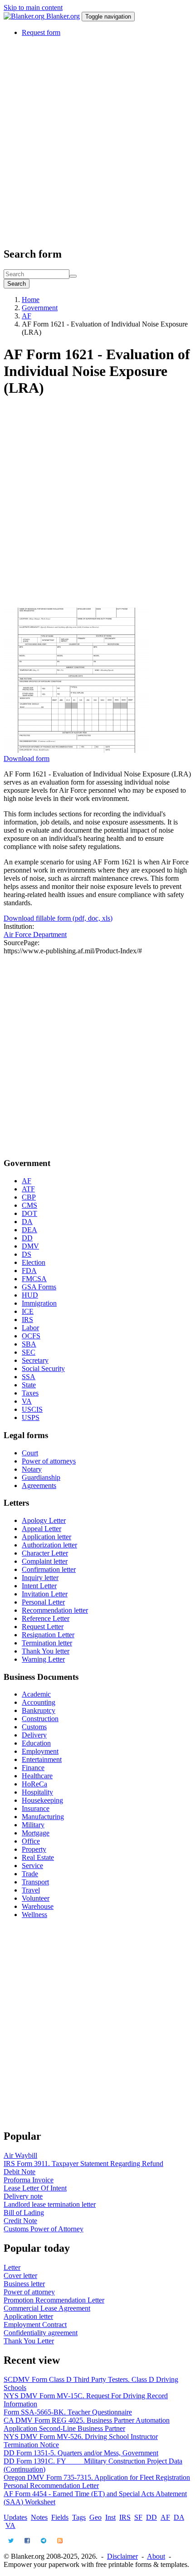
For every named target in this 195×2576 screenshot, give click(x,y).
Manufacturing (43, 1817)
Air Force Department (35, 934)
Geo (95, 2517)
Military (33, 1825)
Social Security (43, 1368)
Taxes (30, 1393)
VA (27, 1401)
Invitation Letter (45, 1594)
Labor (30, 1328)
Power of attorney (29, 2292)
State (29, 1385)
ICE (28, 1311)
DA (27, 1222)
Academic (36, 1694)
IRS (27, 1320)
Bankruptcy (39, 1710)
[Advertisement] (97, 141)
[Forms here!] (25, 16)
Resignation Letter (48, 1635)
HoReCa (34, 1784)
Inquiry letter (40, 1578)
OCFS (31, 1336)
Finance (33, 1768)
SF (138, 2517)
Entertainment (42, 1759)
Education (36, 1743)
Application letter (46, 1537)
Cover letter (20, 2276)
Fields (60, 2517)
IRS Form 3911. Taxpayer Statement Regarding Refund (83, 2164)
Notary (32, 1469)
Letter (12, 2267)
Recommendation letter (55, 1610)
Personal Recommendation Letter (51, 2486)
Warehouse (38, 1906)
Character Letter (45, 1553)
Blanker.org (63, 16)
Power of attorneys (49, 1461)
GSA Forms (39, 1287)
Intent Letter (39, 1586)
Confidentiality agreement (41, 2333)
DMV (30, 1246)
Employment (40, 1751)
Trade (30, 1874)
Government (40, 308)
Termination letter (47, 1643)
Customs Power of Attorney (44, 2229)
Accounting (39, 1702)
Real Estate (38, 1857)
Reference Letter (46, 1618)
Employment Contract (35, 2325)
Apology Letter (44, 1520)
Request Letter (43, 1627)
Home (31, 300)
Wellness (34, 1915)
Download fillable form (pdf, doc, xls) (58, 918)
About (156, 2556)
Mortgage (36, 1833)
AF (27, 316)
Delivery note (23, 2196)
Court (30, 1453)
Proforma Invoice (29, 2180)
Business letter (24, 2284)
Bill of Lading (24, 2213)
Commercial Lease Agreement (47, 2308)
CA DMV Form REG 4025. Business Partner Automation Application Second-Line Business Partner (87, 2424)
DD (27, 1238)
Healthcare (37, 1776)
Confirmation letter (49, 1569)
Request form (41, 32)
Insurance (36, 1808)
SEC (29, 1352)
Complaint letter (45, 1561)
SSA (29, 1377)
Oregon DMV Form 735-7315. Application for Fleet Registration (97, 2477)
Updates (15, 2517)
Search (17, 284)
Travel (31, 1890)
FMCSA (34, 1279)
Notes (39, 2517)
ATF (28, 1189)
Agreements (39, 1486)
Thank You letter (46, 1651)
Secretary (35, 1360)
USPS (31, 1417)
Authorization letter (49, 1545)
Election (34, 1262)
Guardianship (41, 1477)
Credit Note (20, 2221)
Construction (40, 1719)
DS (27, 1254)
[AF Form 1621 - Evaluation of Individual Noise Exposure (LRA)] (76, 750)
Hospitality (37, 1792)
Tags (79, 2517)
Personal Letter (43, 1602)
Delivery (34, 1735)
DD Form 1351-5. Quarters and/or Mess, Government (81, 2453)
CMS (29, 1205)
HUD (30, 1295)
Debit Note (19, 2172)
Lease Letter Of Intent (35, 2188)
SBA (29, 1344)
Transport (35, 1882)
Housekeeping (42, 1800)
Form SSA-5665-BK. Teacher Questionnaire (68, 2412)
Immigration (39, 1303)
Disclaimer (122, 2556)
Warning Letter (43, 1659)
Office (31, 1841)
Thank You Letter (29, 2341)
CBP (29, 1197)
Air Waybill (20, 2155)
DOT (29, 1213)
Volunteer (36, 1898)
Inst (110, 2517)
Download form (27, 759)
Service (32, 1866)
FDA (29, 1271)
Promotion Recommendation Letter (54, 2300)
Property (34, 1849)
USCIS (32, 1409)
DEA (29, 1230)
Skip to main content (33, 7)
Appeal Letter (41, 1529)
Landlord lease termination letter (50, 2204)
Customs (34, 1727)
